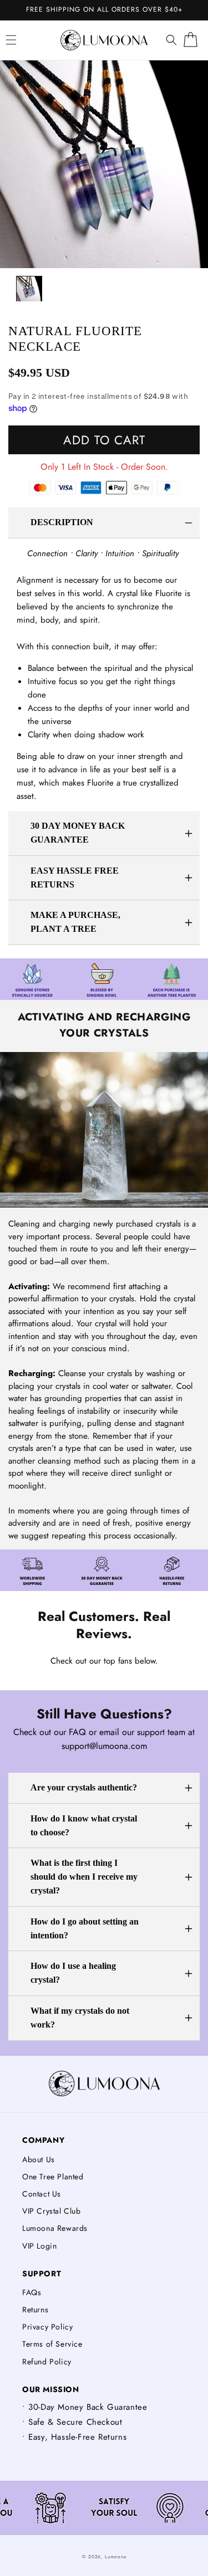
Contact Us (42, 2194)
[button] (171, 40)
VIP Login (39, 2246)
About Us (39, 2159)
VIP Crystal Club (52, 2211)
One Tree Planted (53, 2177)
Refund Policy (47, 2362)
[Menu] (11, 40)
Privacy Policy (47, 2327)
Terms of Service (52, 2344)
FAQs (32, 2292)
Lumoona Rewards (55, 2228)
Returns (35, 2310)
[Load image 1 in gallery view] (29, 289)
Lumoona (115, 2557)
